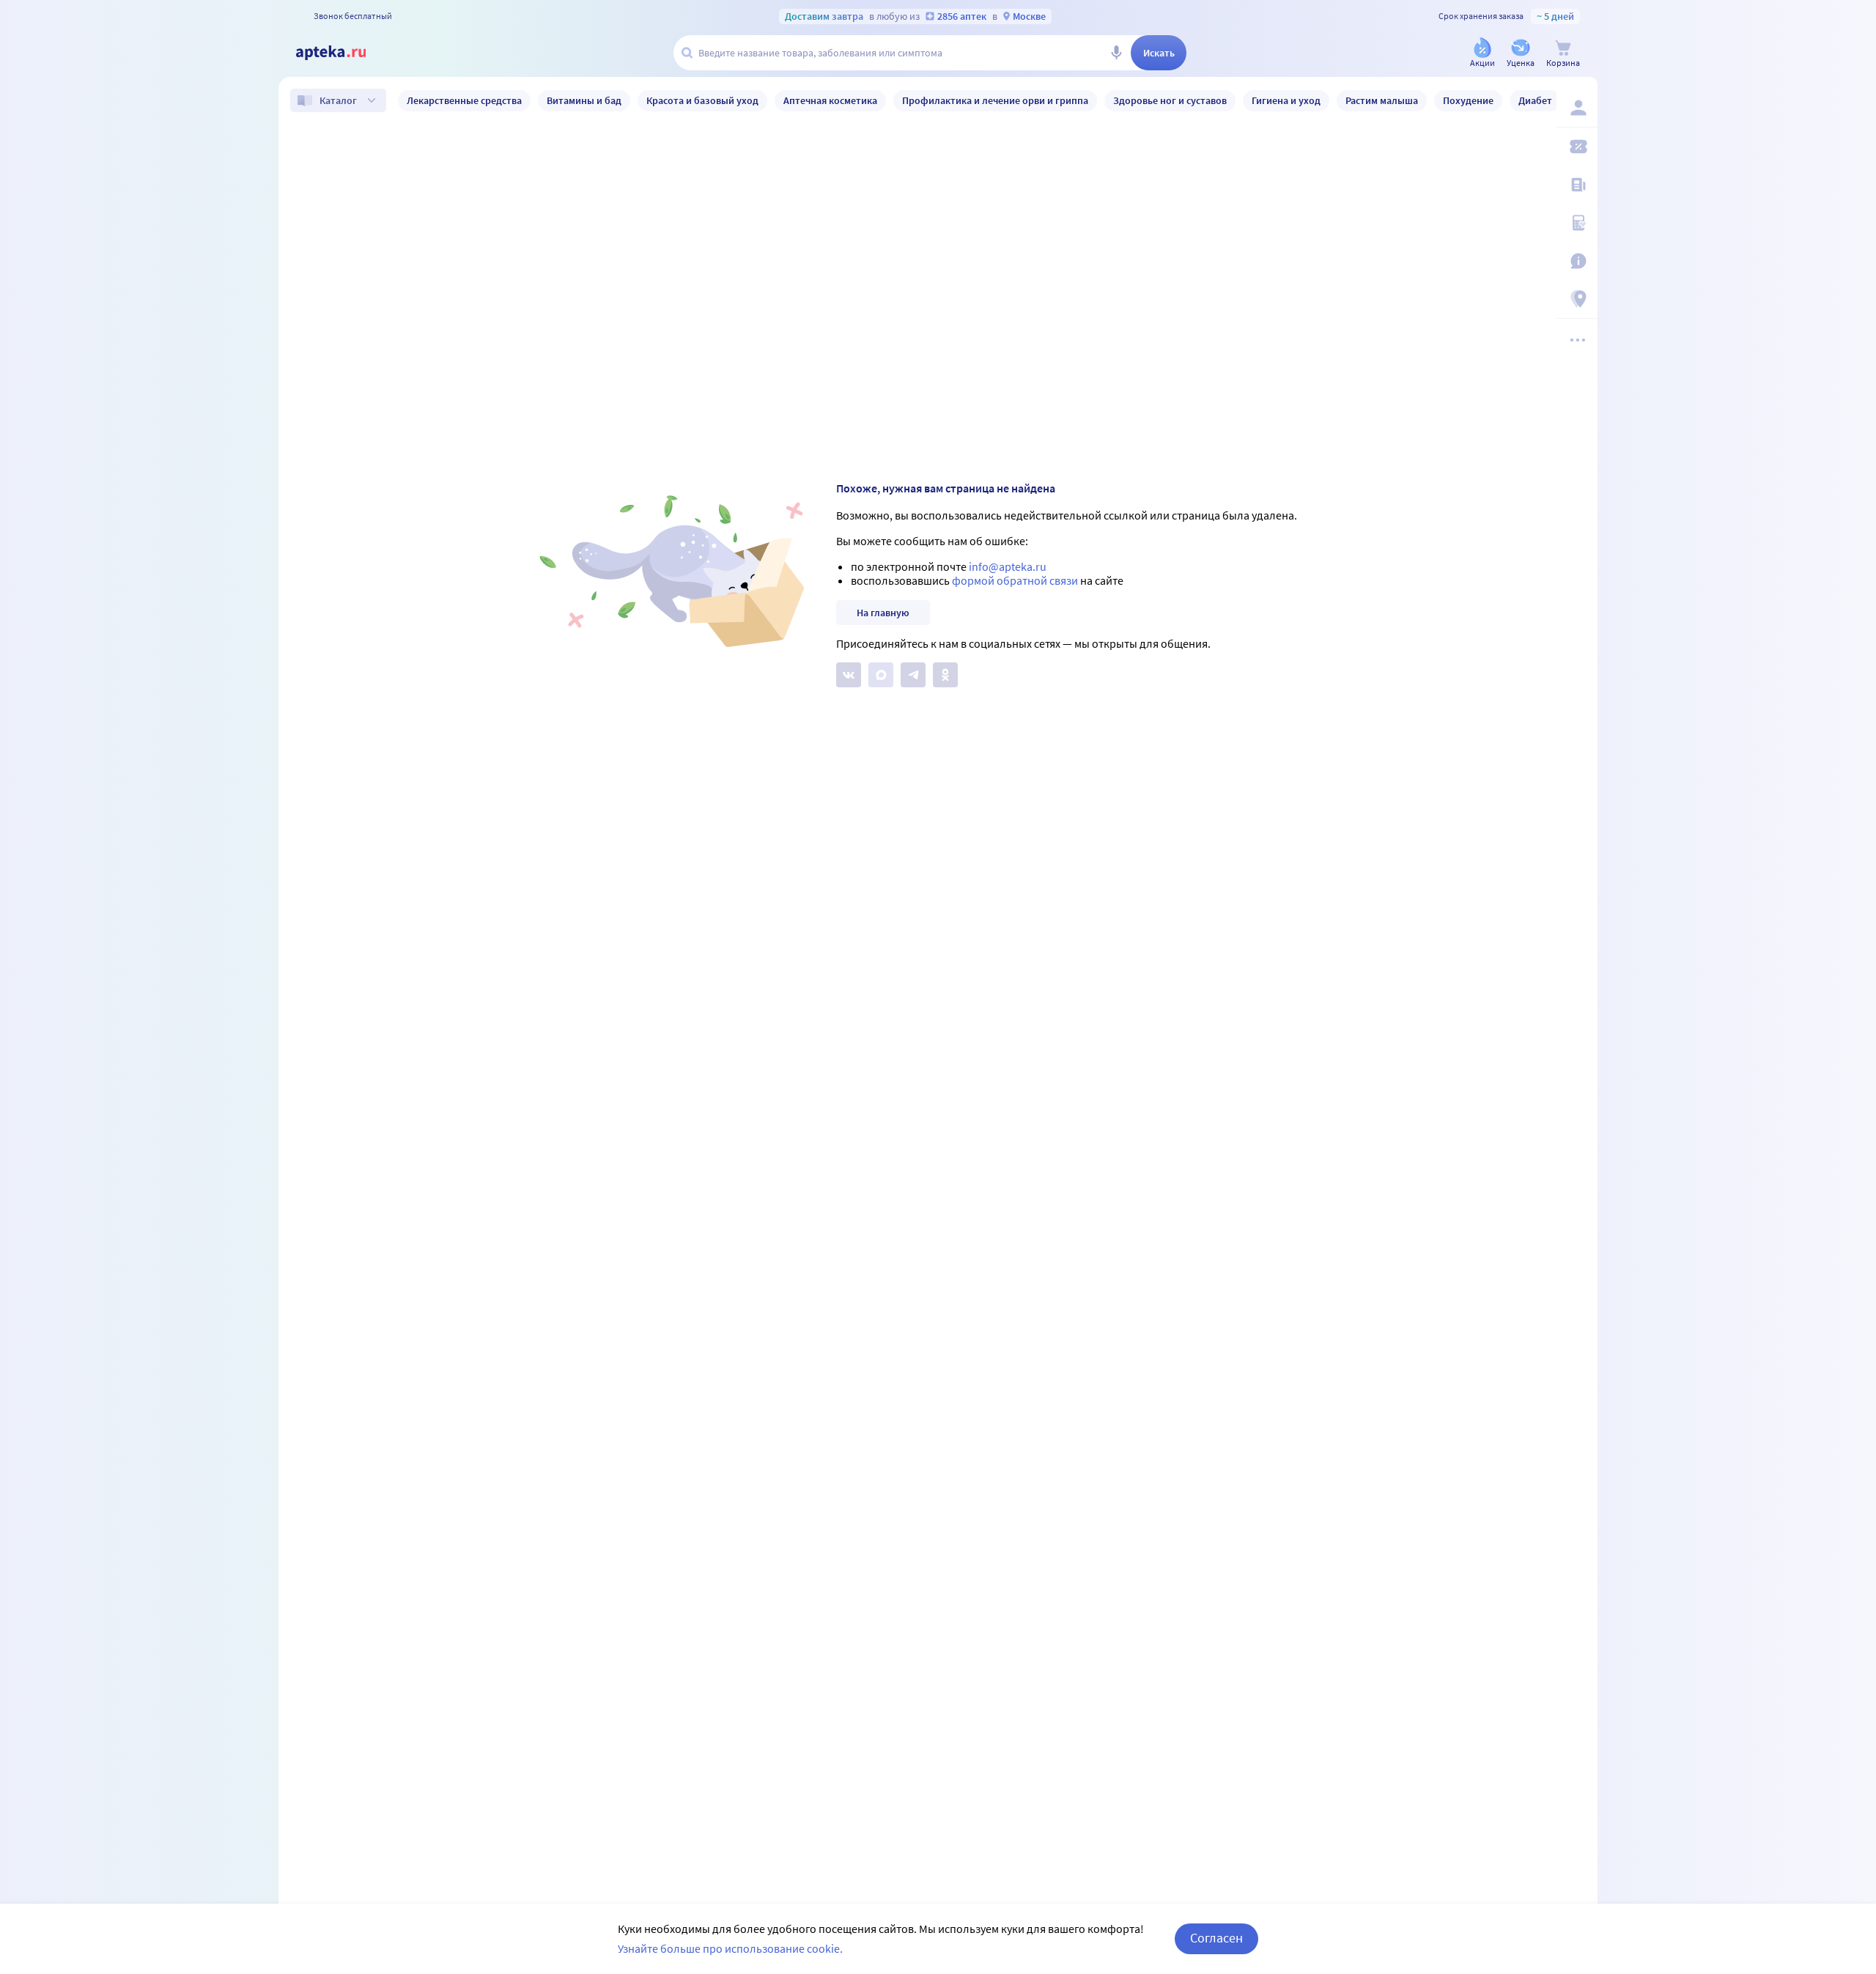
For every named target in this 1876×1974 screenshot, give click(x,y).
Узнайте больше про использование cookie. (730, 1948)
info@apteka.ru (1008, 566)
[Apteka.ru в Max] (881, 675)
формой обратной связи (1015, 580)
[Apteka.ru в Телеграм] (913, 675)
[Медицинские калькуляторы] (1577, 223)
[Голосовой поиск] (1116, 53)
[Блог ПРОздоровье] (1577, 185)
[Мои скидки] (1577, 147)
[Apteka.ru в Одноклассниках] (945, 675)
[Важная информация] (1577, 261)
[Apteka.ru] (343, 53)
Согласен (1216, 1938)
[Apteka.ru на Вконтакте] (849, 675)
